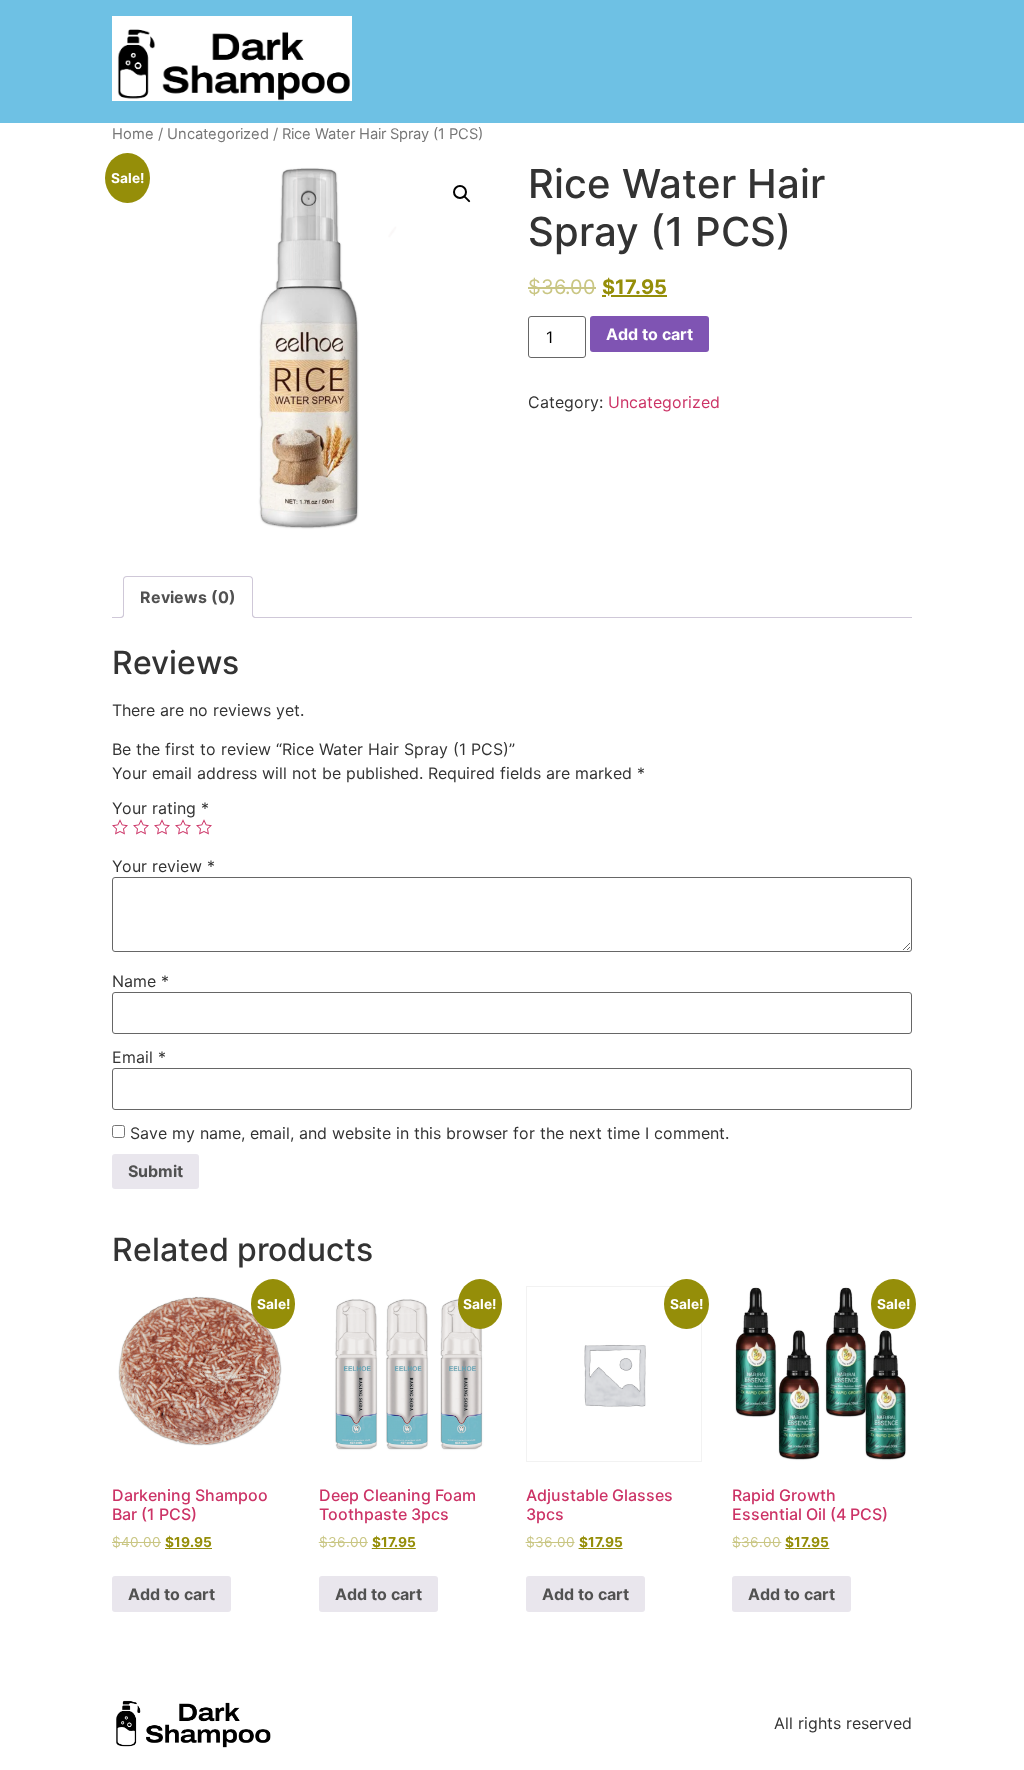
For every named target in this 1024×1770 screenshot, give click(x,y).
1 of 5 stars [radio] (120, 827)
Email (139, 1057)
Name (140, 981)
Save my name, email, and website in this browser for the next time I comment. (429, 1133)
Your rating (160, 808)
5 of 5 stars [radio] (204, 827)
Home (133, 134)
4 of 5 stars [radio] (183, 827)
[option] (914, 1755)
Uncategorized (218, 134)
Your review (163, 866)
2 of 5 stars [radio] (141, 827)
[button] (462, 194)
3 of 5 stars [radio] (162, 827)
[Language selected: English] (944, 1752)
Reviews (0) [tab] (188, 597)
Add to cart (649, 334)
